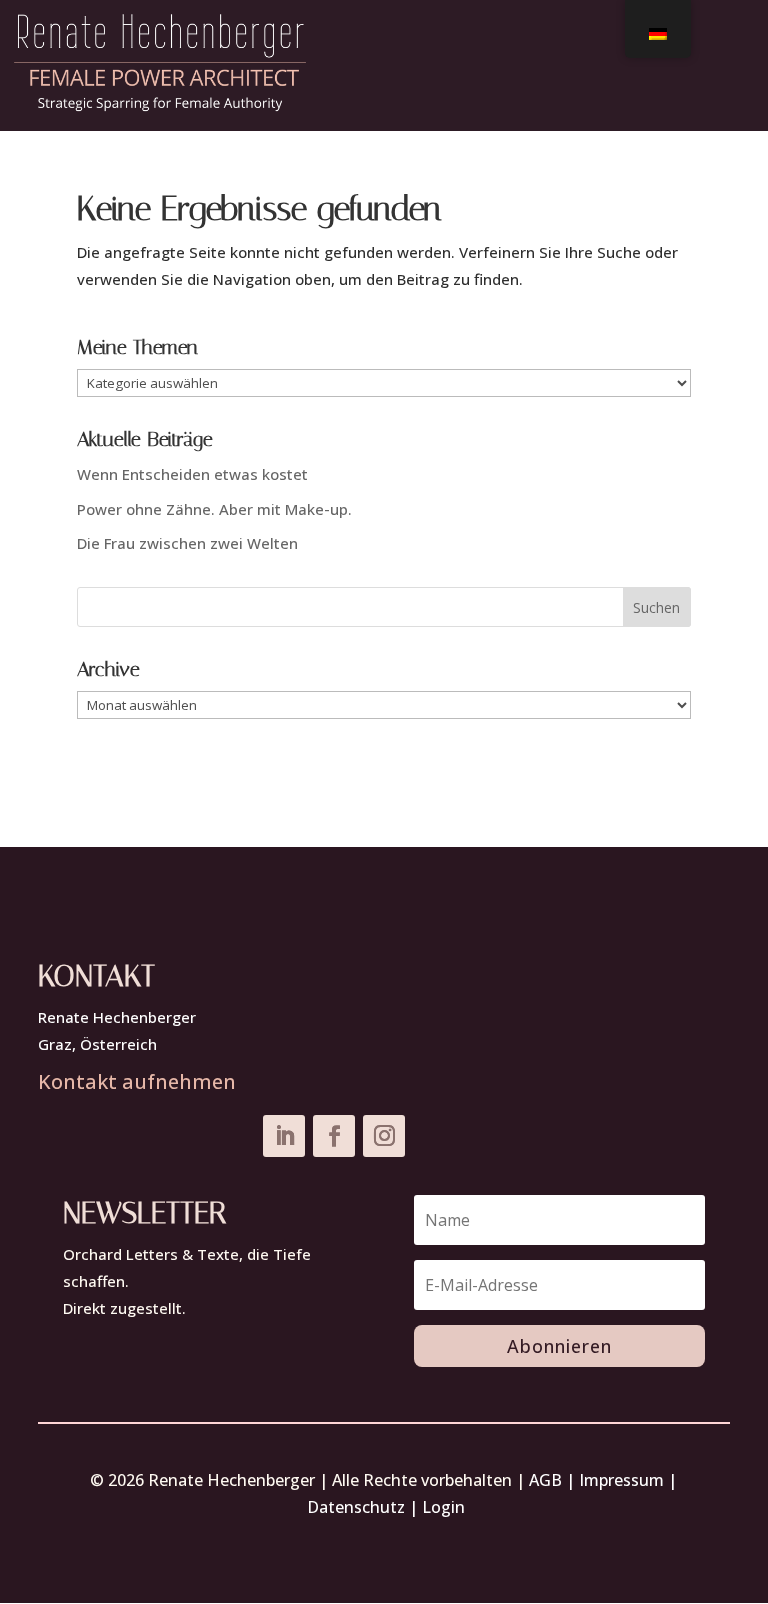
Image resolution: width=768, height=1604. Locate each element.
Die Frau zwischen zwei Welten (187, 543)
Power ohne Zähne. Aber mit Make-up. (214, 509)
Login (443, 1507)
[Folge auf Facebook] (334, 1136)
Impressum (621, 1480)
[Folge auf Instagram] (384, 1136)
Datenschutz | (364, 1507)
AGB (545, 1480)
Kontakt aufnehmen (137, 1081)
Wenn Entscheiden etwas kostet (192, 474)
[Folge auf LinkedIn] (284, 1136)
